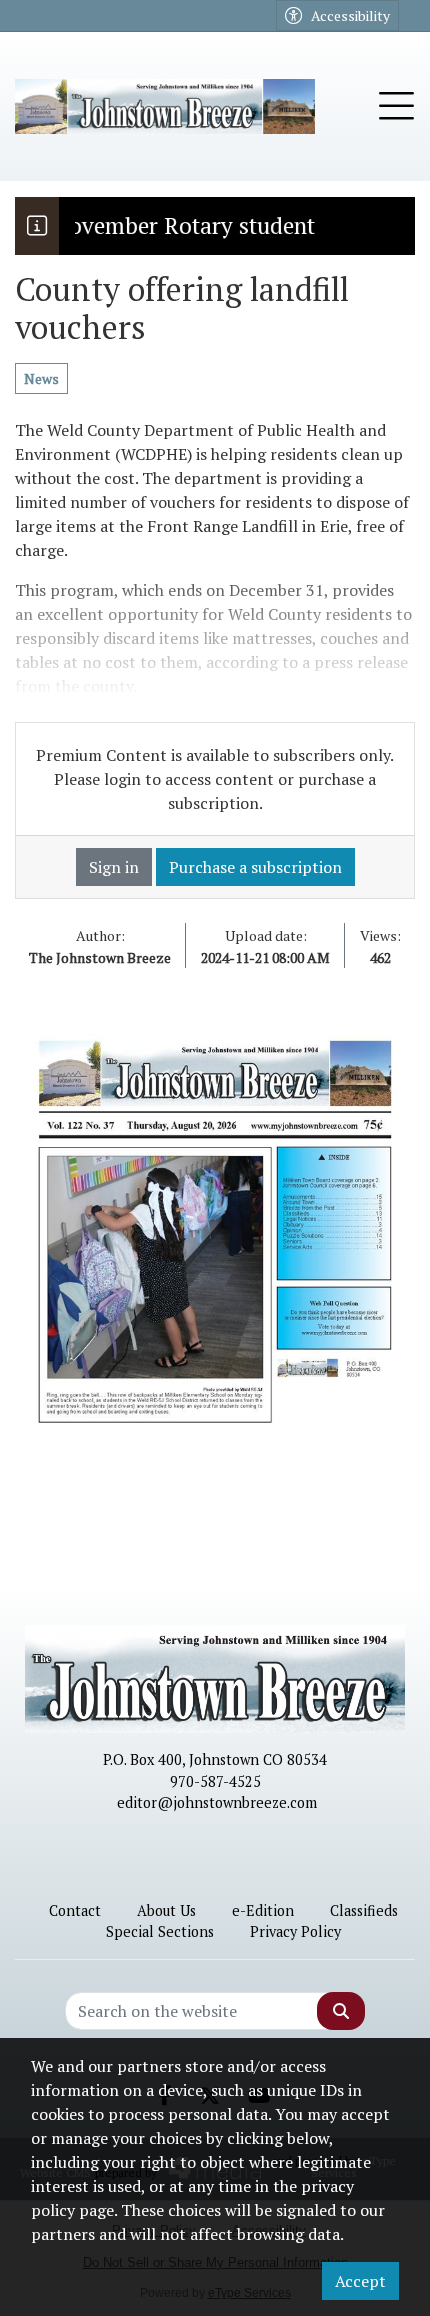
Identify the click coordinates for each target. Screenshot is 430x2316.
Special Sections (160, 1931)
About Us (166, 1910)
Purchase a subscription (255, 867)
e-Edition (263, 1910)
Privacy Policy (295, 1931)
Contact (75, 1910)
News (41, 378)
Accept (360, 2281)
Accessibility (350, 15)
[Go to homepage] (165, 106)
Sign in (114, 867)
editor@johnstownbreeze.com (217, 1802)
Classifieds (364, 1910)
